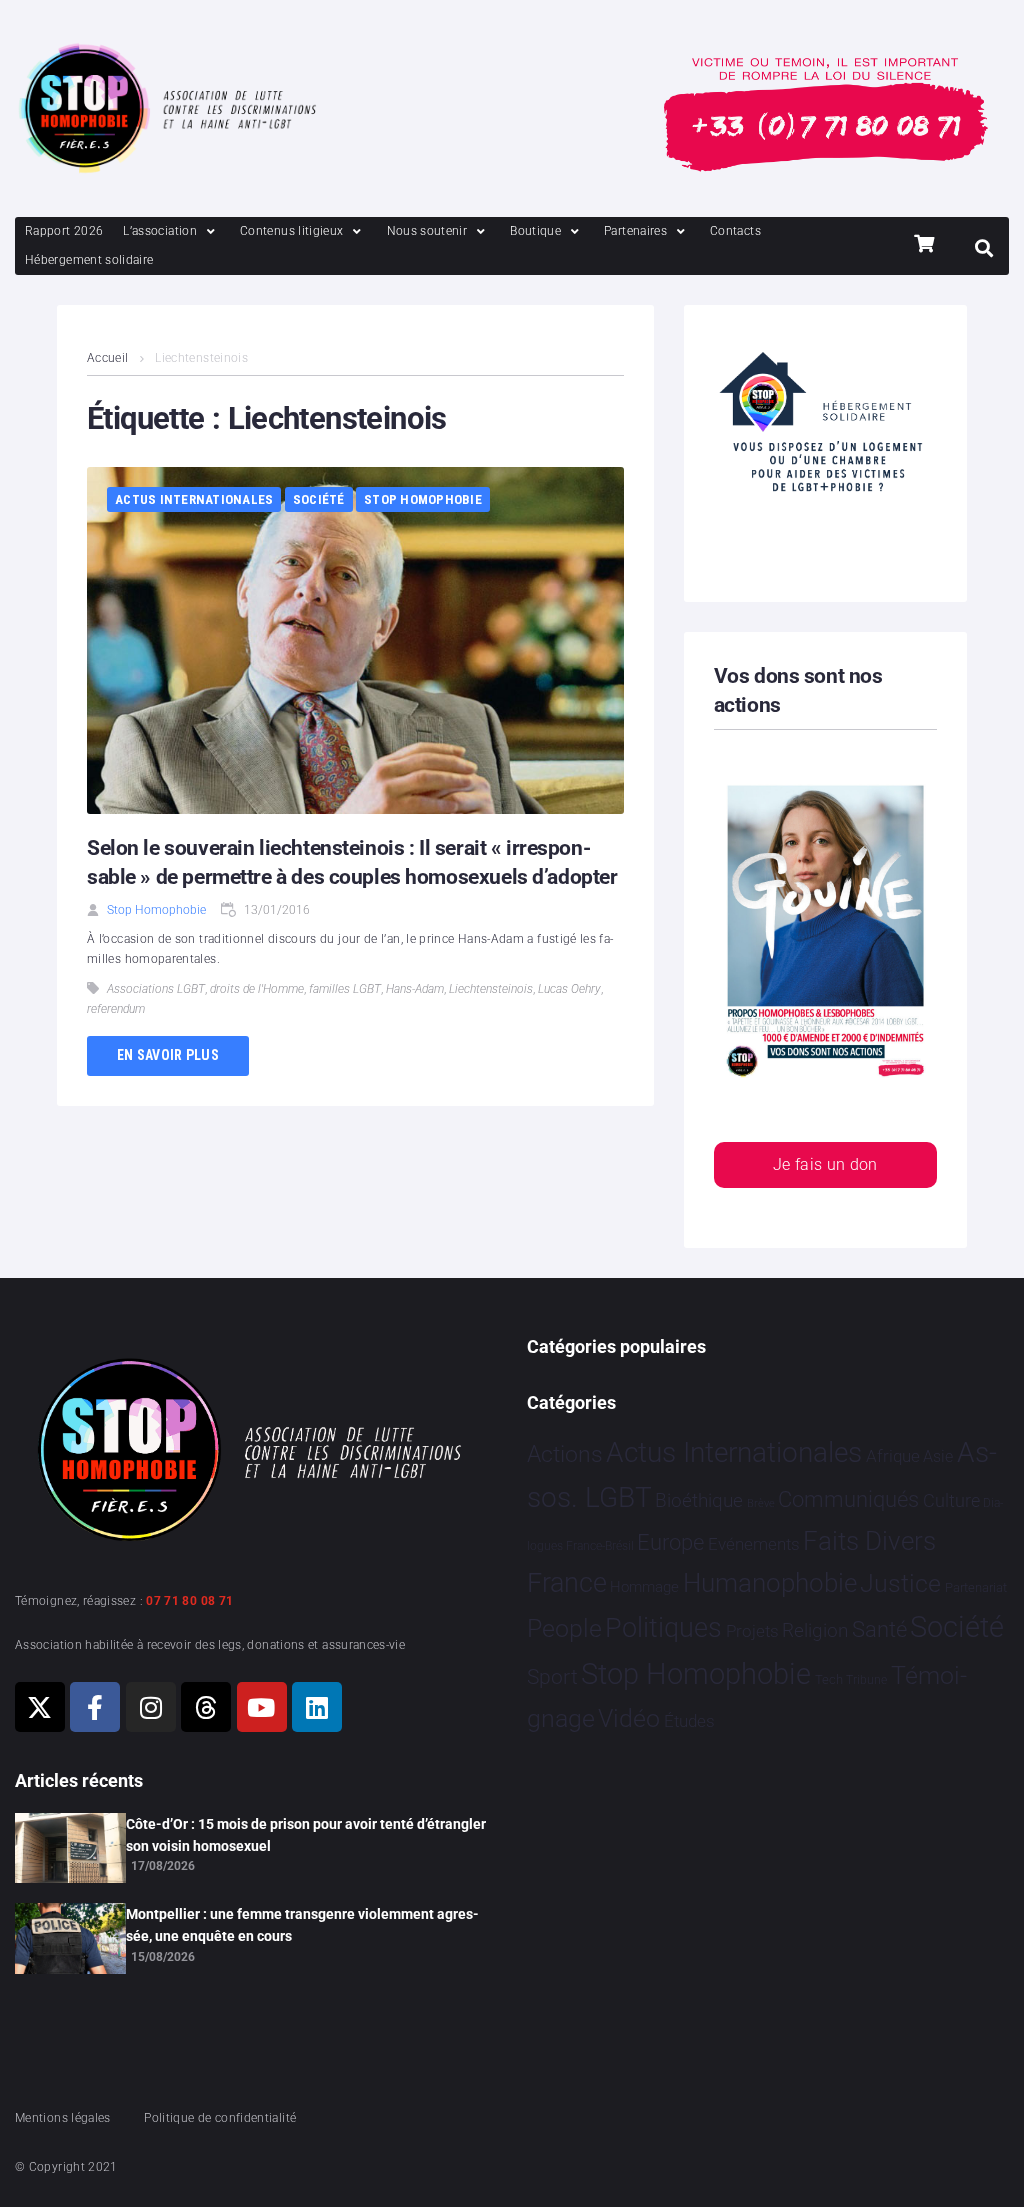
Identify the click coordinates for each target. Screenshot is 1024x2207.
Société (319, 499)
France (567, 1583)
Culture (951, 1500)
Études (689, 1721)
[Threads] (206, 1707)
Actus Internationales (194, 499)
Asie (938, 1456)
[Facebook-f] (95, 1707)
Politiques (663, 1628)
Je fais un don (825, 1164)
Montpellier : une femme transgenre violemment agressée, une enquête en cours (302, 1925)
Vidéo (629, 1718)
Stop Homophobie (423, 499)
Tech (829, 1679)
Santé (879, 1629)
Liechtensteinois (491, 989)
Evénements (754, 1544)
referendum (116, 1009)
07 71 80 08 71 (189, 1601)
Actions (565, 1454)
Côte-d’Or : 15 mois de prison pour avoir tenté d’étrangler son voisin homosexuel (306, 1835)
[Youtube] (262, 1707)
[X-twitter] (40, 1707)
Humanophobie (770, 1583)
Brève (761, 1503)
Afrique (893, 1456)
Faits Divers (869, 1541)
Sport (552, 1677)
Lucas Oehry (569, 989)
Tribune (866, 1680)
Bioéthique (699, 1501)
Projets (752, 1631)
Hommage (644, 1587)
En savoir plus (168, 1055)
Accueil (108, 358)
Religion (815, 1631)
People (564, 1628)
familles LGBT (345, 989)
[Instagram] (151, 1707)
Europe (670, 1542)
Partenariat (976, 1587)
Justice (900, 1583)
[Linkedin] (317, 1707)
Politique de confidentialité (220, 2118)
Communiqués (848, 1499)
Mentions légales (63, 2118)
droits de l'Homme (257, 989)
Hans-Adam (415, 989)
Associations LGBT (156, 989)
